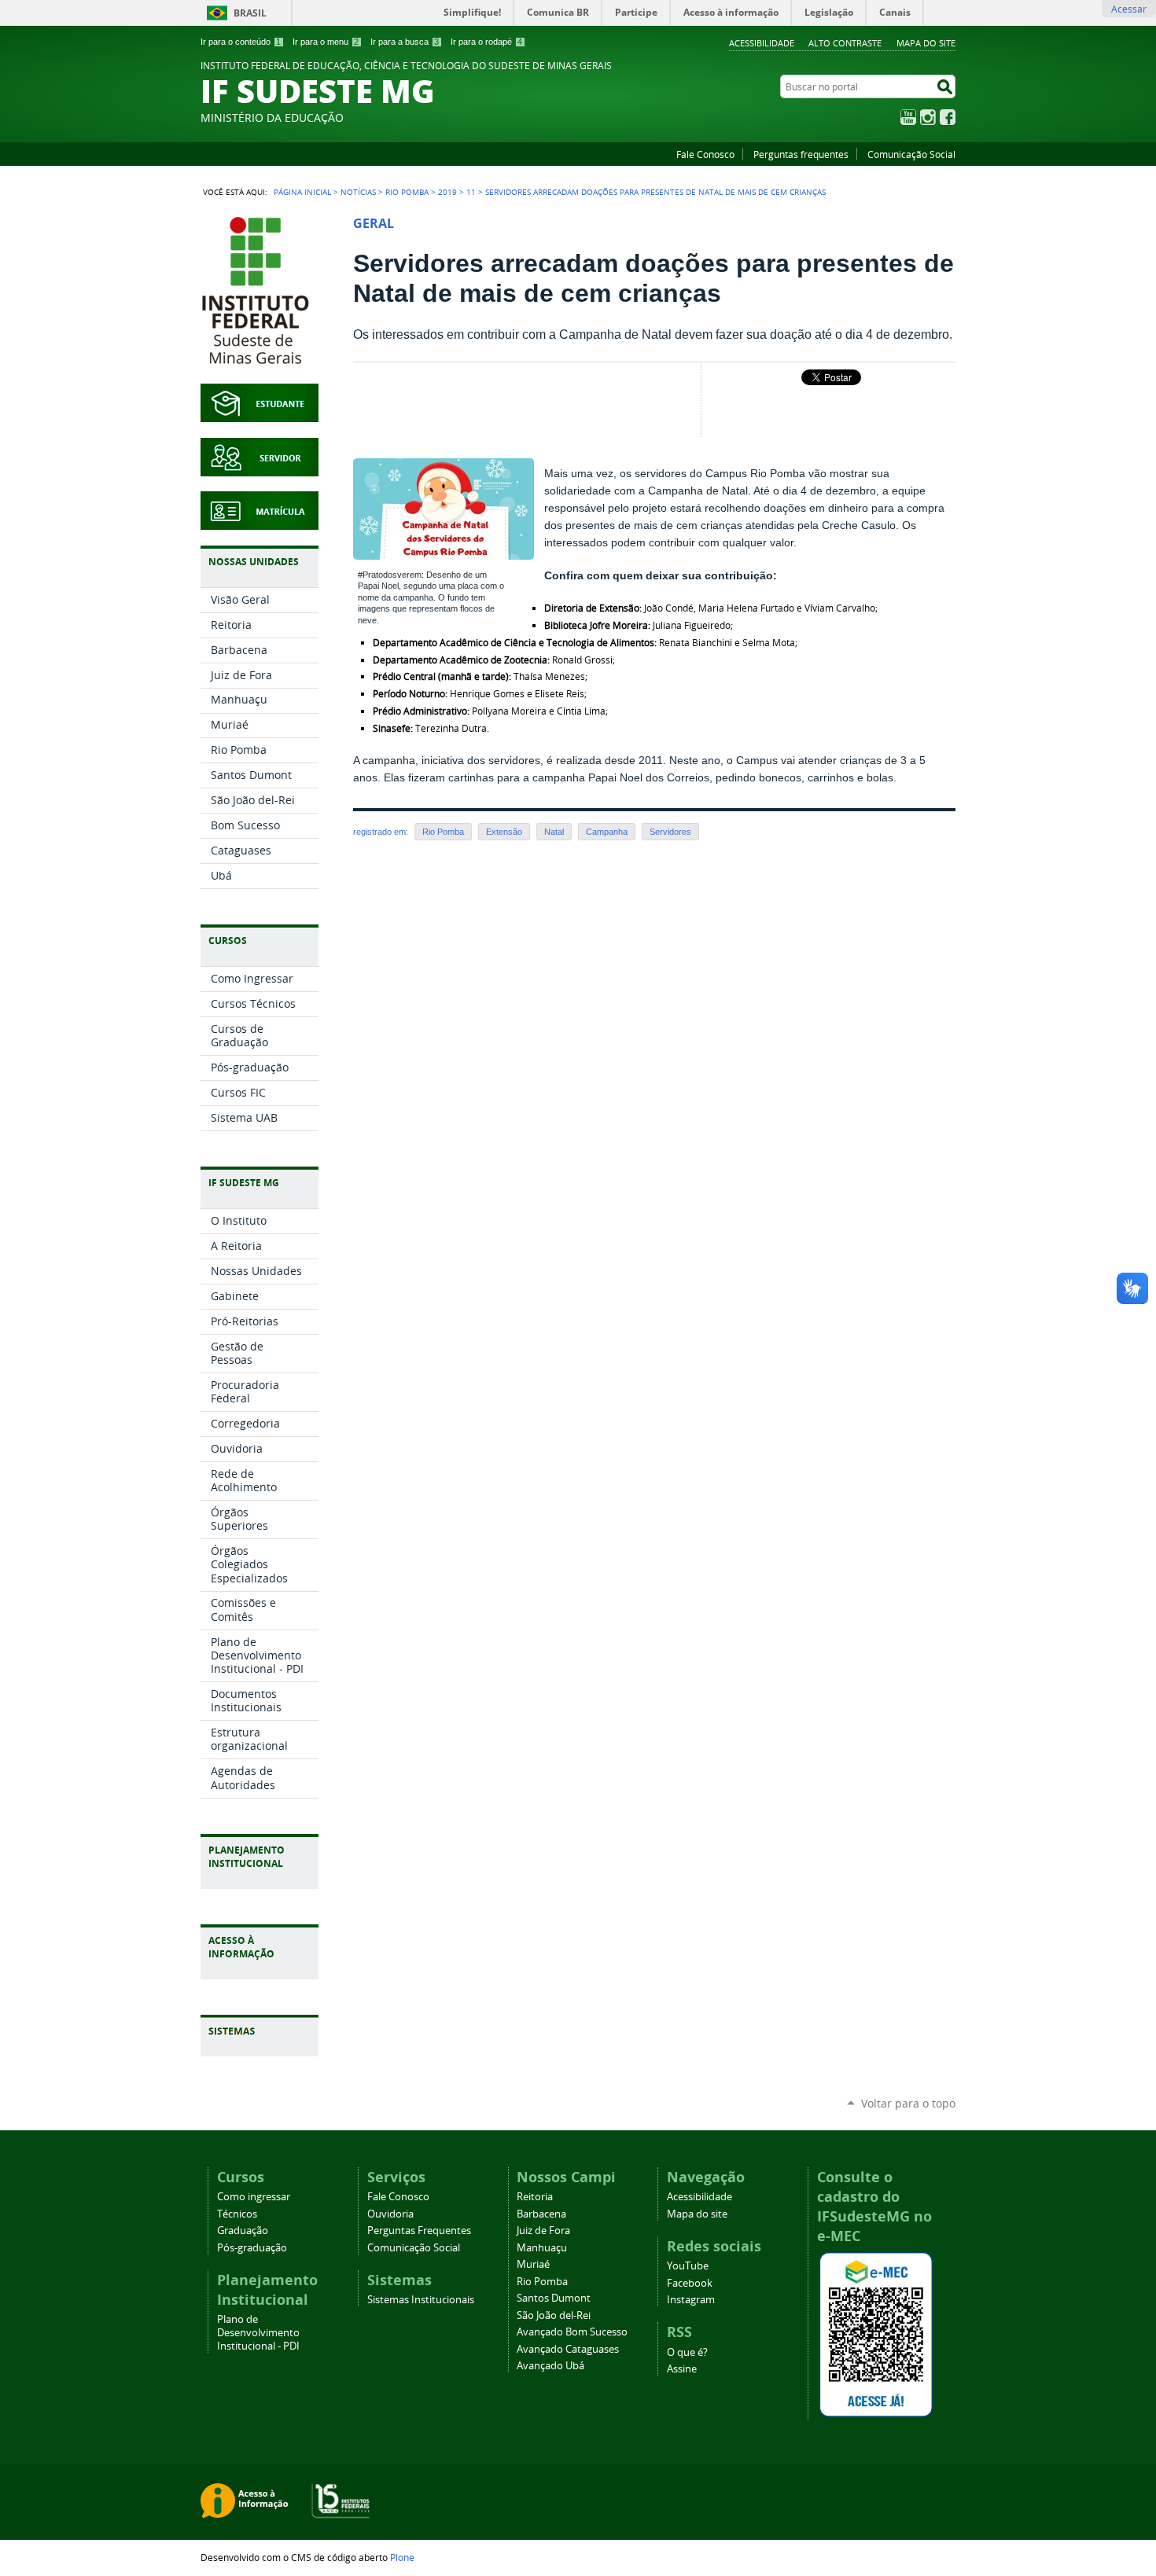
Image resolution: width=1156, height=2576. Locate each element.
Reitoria (535, 2197)
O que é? (687, 2352)
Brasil (250, 13)
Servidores (670, 832)
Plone (402, 2557)
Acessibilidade (762, 43)
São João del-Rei (554, 2315)
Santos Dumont (554, 2298)
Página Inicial (302, 192)
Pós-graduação (252, 2248)
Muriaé (533, 2264)
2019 (447, 192)
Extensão (504, 832)
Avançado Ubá (550, 2366)
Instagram (928, 117)
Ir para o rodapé (486, 42)
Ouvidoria (390, 2214)
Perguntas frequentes (801, 154)
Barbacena (541, 2214)
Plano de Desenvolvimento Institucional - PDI (258, 2333)
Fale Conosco (705, 154)
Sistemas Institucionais (421, 2300)
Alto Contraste (845, 43)
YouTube (908, 117)
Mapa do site (926, 43)
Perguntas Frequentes (419, 2231)
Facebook (948, 117)
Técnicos (237, 2214)
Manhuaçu (542, 2248)
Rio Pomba (407, 192)
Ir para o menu (326, 42)
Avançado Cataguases (568, 2349)
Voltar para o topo (908, 2103)
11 (471, 192)
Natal (554, 832)
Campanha (607, 832)
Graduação (243, 2231)
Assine (682, 2369)
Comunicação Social (911, 154)
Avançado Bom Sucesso (572, 2332)
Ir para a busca (405, 42)
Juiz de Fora (543, 2231)
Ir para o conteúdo (241, 42)
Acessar (1129, 9)
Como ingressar (254, 2197)
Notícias (358, 192)
